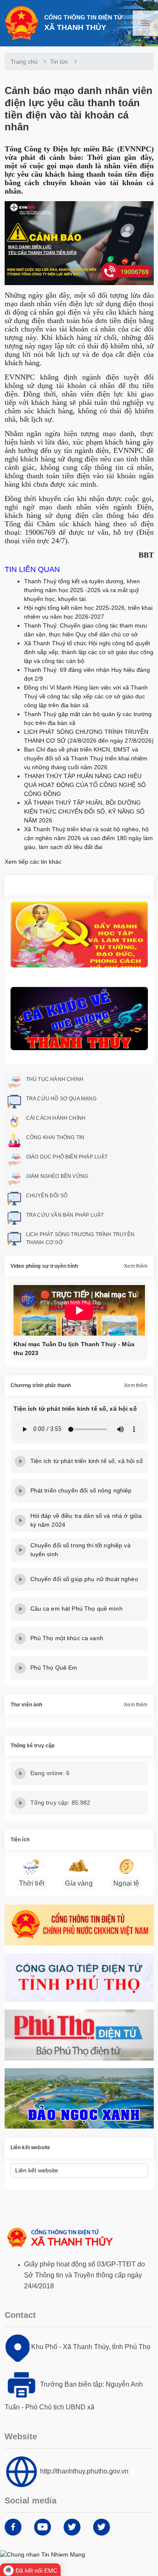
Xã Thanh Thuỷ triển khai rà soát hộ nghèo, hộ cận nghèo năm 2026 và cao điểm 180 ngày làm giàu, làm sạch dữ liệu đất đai (88, 838)
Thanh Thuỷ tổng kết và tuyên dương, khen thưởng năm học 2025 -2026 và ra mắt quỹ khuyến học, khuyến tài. (82, 590)
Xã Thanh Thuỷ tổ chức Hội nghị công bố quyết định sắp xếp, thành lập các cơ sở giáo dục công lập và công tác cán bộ (89, 652)
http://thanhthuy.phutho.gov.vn (84, 2471)
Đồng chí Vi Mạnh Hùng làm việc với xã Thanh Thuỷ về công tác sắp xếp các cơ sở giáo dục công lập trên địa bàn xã (86, 696)
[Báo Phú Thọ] (79, 2035)
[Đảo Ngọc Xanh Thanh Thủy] (79, 2098)
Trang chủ (24, 62)
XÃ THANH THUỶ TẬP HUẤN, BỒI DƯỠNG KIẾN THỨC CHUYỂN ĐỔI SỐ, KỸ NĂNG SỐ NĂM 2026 (84, 811)
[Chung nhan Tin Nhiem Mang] (43, 2554)
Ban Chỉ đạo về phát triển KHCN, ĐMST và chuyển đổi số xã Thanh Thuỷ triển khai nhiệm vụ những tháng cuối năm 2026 (86, 758)
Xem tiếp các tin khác (33, 862)
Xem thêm (136, 1266)
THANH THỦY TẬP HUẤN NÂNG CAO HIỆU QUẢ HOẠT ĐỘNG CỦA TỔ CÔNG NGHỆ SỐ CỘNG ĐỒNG (85, 785)
